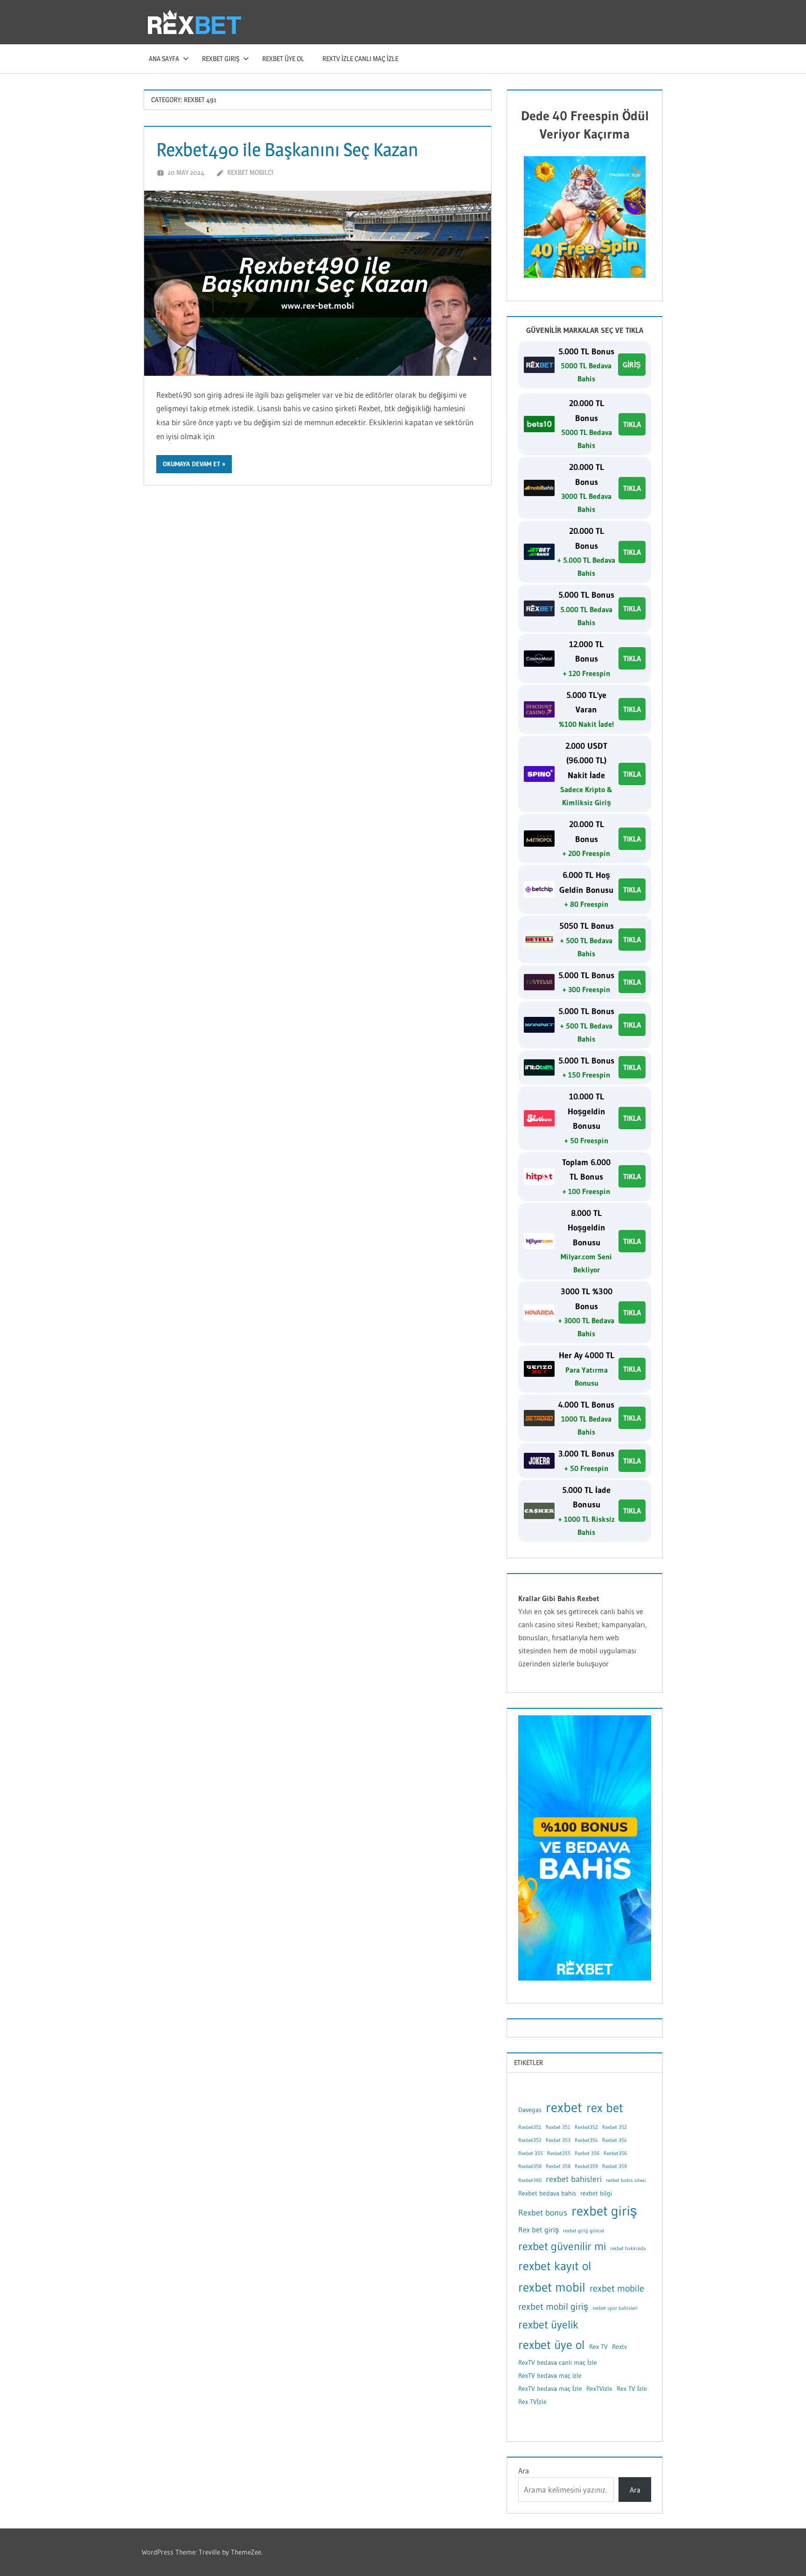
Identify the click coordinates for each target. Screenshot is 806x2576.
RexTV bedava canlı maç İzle (558, 2362)
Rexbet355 (559, 2153)
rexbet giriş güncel (584, 2231)
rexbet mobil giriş (553, 2307)
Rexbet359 (586, 2166)
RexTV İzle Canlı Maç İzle (360, 59)
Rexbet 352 (615, 2127)
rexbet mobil (552, 2287)
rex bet (605, 2107)
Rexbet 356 (587, 2153)
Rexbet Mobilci (250, 172)
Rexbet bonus (543, 2213)
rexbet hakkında (628, 2248)
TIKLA (632, 424)
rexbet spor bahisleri (615, 2308)
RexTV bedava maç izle (550, 2376)
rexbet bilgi (596, 2193)
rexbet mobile (617, 2288)
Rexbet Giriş (221, 59)
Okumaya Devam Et (191, 464)
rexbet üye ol (552, 2345)
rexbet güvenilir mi (562, 2246)
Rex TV (598, 2347)
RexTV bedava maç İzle (550, 2389)
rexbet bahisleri (574, 2179)
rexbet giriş (604, 2211)
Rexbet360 (530, 2180)
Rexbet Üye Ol (284, 59)
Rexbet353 (530, 2140)
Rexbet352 (586, 2127)
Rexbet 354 (615, 2140)
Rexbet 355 (531, 2153)
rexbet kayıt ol (555, 2266)
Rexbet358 (530, 2166)
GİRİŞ (632, 365)
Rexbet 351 (558, 2127)
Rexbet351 (530, 2127)
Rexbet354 (586, 2140)
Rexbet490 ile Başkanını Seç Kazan (287, 149)
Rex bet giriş (538, 2230)
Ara (524, 2471)
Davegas (530, 2110)
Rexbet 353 (558, 2140)
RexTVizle (599, 2389)
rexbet (564, 2107)
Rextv (619, 2347)
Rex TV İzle (632, 2389)
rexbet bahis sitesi (626, 2180)
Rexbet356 (615, 2153)
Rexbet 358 (558, 2166)
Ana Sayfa (164, 59)
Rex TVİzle (532, 2402)
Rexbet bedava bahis (547, 2193)
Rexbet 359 (615, 2166)
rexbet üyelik (548, 2324)
